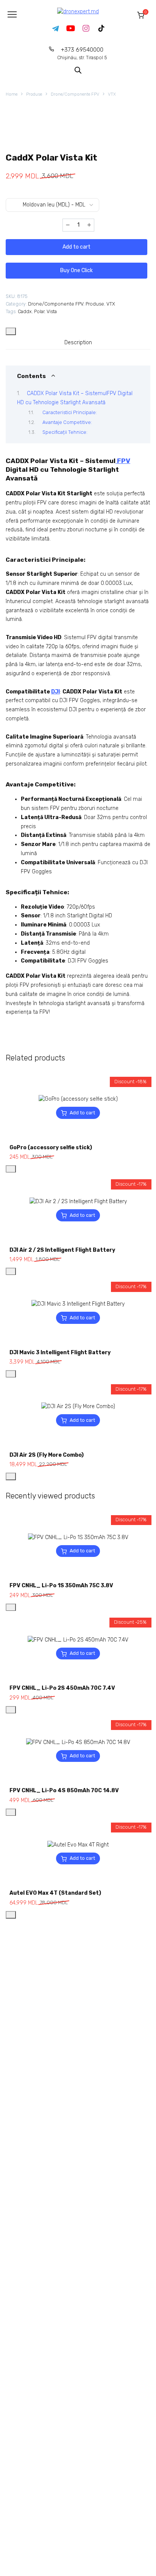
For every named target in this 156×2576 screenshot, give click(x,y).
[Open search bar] (78, 70)
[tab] (78, 342)
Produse (34, 94)
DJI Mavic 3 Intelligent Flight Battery (60, 1353)
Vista (52, 311)
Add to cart (76, 247)
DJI (55, 692)
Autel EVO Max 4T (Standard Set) (55, 1893)
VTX (112, 94)
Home (12, 94)
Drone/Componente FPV (75, 94)
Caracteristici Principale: (70, 412)
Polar (39, 311)
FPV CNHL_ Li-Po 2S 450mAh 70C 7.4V (62, 1688)
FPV (123, 461)
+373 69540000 (82, 53)
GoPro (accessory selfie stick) (51, 1148)
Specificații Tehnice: (65, 432)
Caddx (25, 311)
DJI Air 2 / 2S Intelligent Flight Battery (62, 1250)
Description (78, 343)
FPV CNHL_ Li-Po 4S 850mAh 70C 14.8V (64, 1791)
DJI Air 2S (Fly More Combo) (47, 1455)
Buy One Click (76, 270)
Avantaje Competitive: (67, 422)
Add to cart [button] (82, 1113)
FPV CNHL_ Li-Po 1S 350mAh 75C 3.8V (61, 1586)
